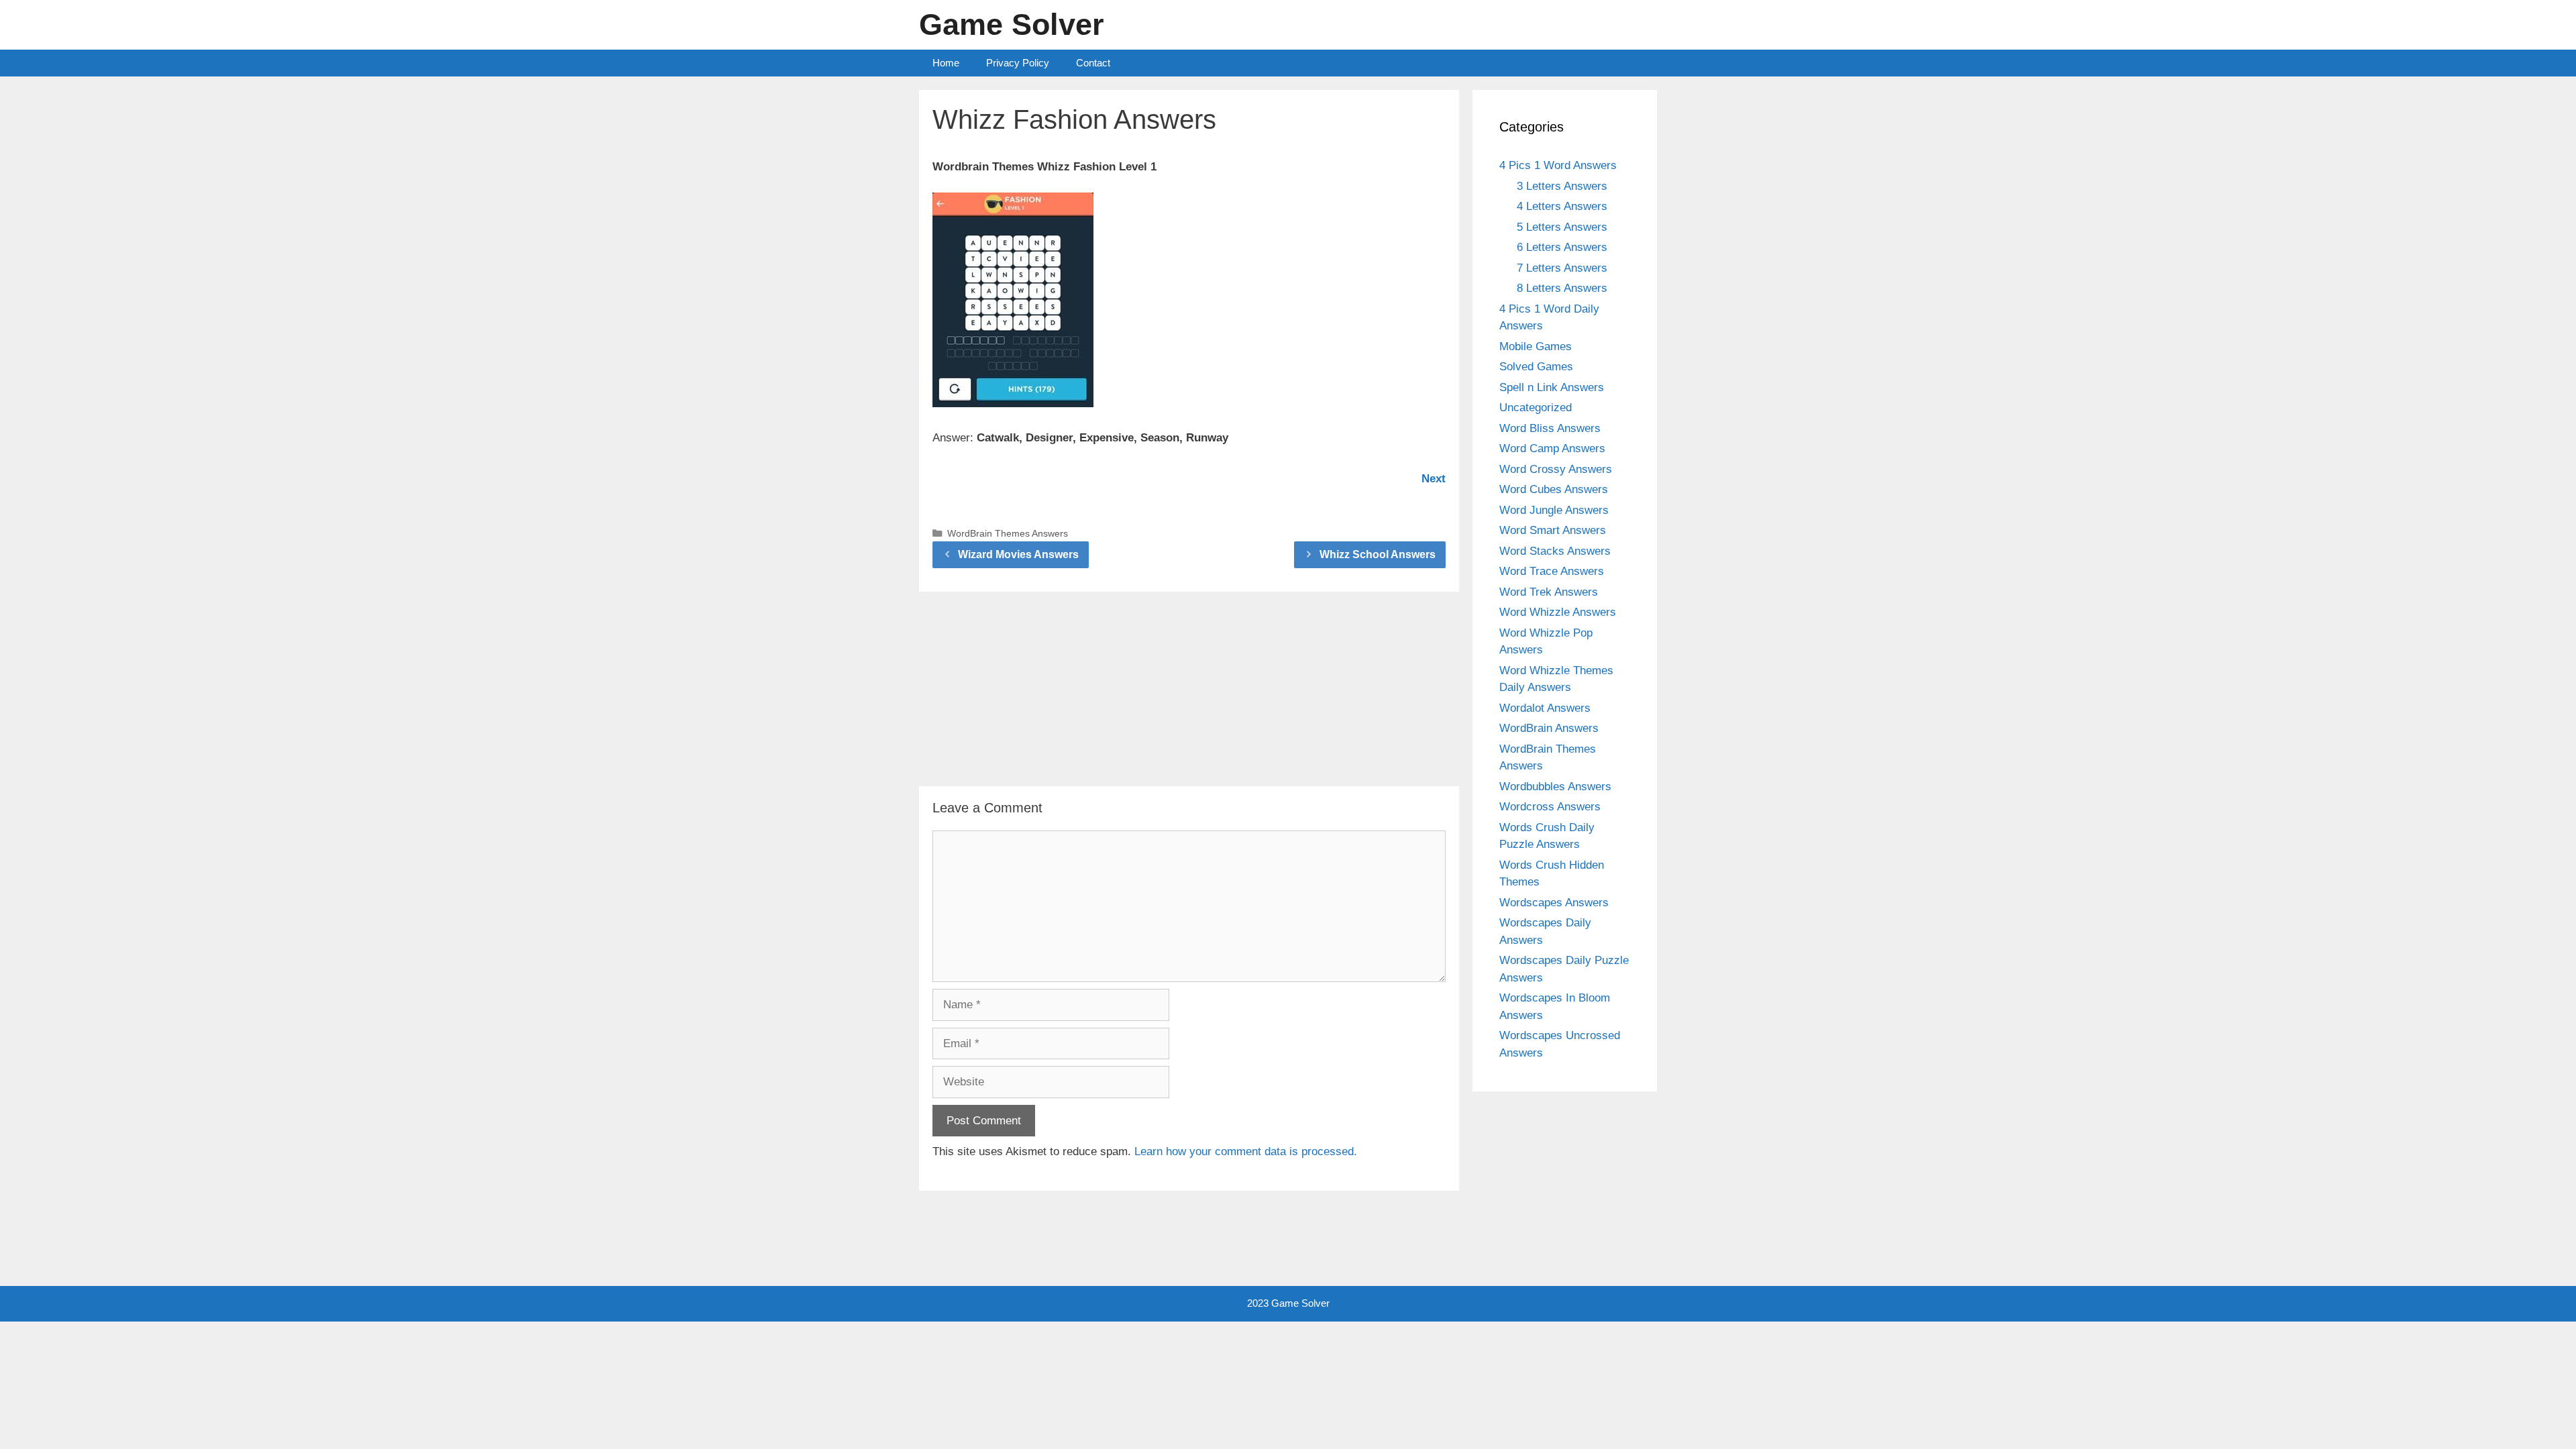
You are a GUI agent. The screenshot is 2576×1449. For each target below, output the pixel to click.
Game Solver (1012, 24)
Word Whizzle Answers (1558, 612)
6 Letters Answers (1562, 247)
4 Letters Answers (1562, 206)
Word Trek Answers (1549, 592)
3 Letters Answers (1562, 186)
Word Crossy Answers (1556, 469)
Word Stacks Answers (1555, 551)
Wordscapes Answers (1554, 903)
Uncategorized (1536, 408)
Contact (1093, 63)
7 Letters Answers (1562, 268)
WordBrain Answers (1549, 728)
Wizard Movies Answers (1018, 554)
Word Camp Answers (1552, 448)
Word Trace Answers (1552, 571)
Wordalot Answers (1545, 708)
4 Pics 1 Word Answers (1558, 165)
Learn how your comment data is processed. (1246, 1151)
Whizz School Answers (1378, 554)
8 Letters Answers (1562, 288)
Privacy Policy (1018, 63)
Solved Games (1536, 367)
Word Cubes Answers (1554, 489)
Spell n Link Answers (1552, 387)
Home (946, 63)
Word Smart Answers (1553, 530)
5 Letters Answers (1562, 227)
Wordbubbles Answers (1555, 787)
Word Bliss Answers (1550, 428)
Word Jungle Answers (1554, 510)
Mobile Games (1536, 346)
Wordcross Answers (1550, 807)
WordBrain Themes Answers (1008, 533)
